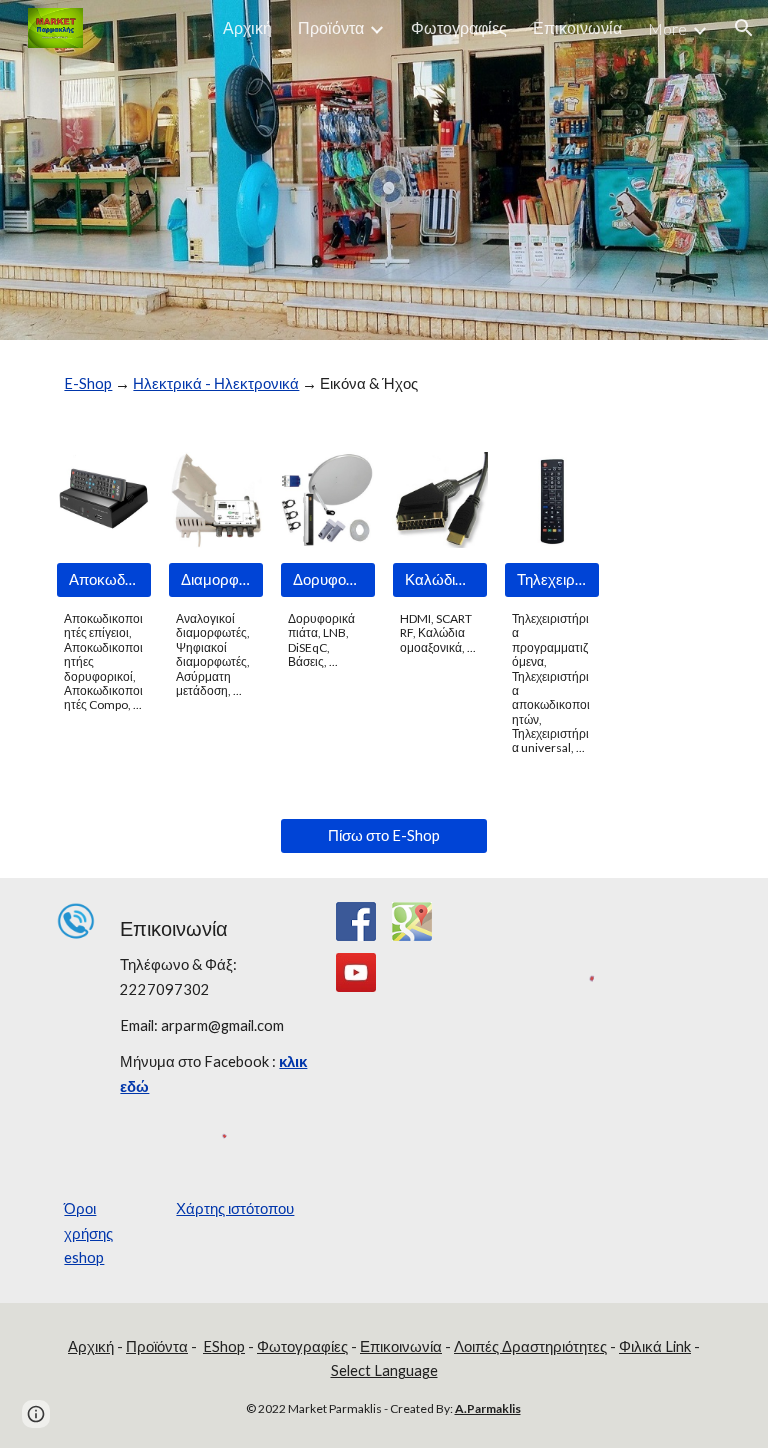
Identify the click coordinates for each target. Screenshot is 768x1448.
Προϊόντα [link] (331, 27)
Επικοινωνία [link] (577, 27)
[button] (744, 28)
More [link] (667, 28)
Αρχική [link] (247, 27)
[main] (383, 384)
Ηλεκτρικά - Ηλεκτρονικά (216, 383)
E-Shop (88, 383)
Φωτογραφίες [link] (459, 27)
